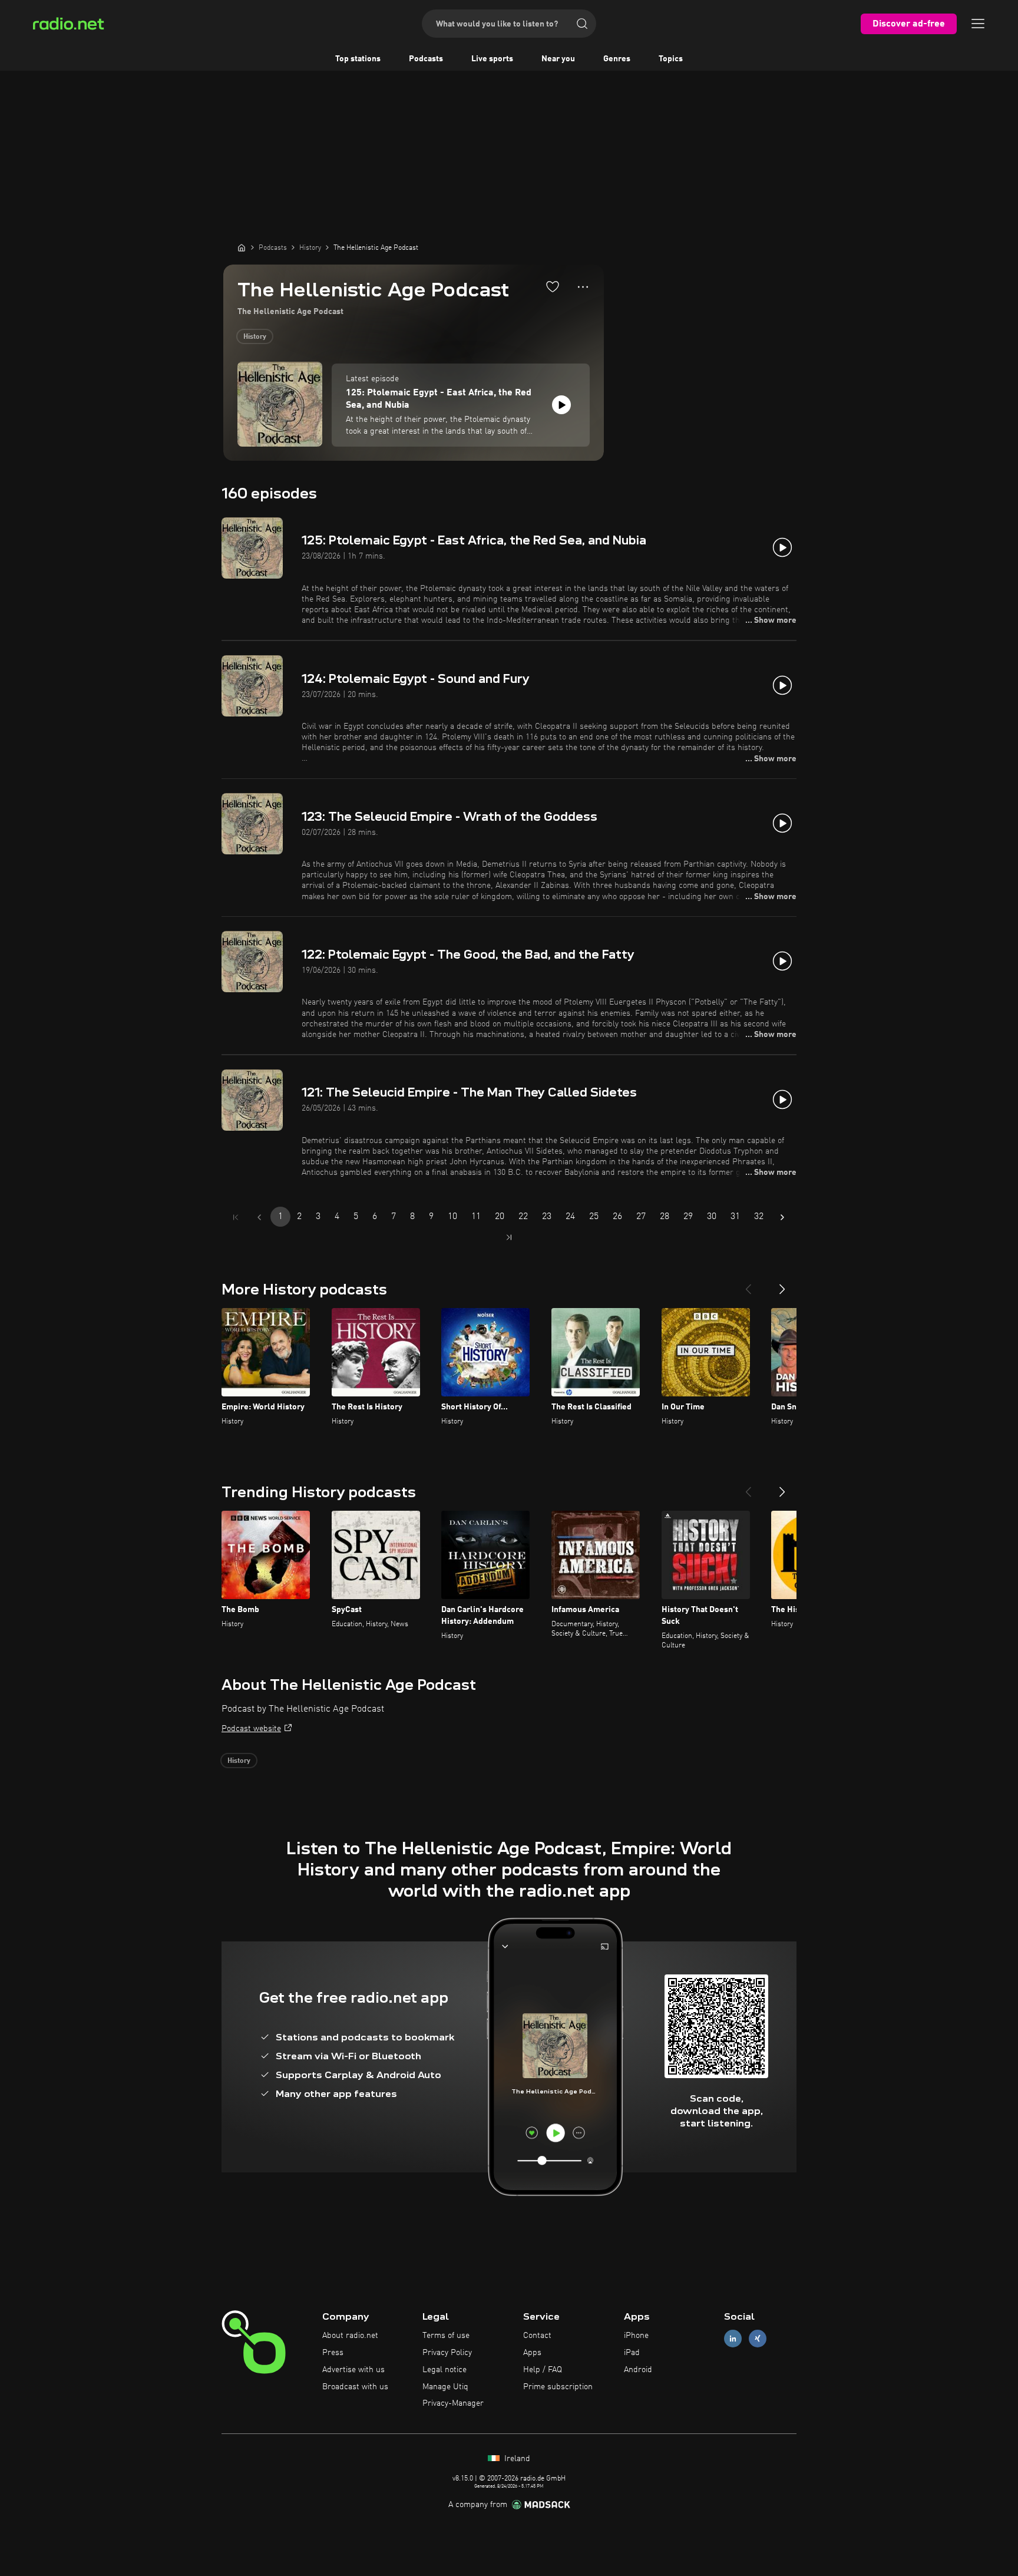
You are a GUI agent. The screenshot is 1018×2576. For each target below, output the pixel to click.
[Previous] (748, 1284)
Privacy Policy (447, 2353)
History (255, 337)
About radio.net (350, 2336)
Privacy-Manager (453, 2403)
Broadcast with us (355, 2387)
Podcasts (426, 59)
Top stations (358, 59)
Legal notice (444, 2370)
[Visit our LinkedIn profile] (733, 2339)
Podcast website (251, 1729)
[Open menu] (978, 24)
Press (333, 2353)
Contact (537, 2336)
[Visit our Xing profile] (758, 2339)
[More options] (583, 287)
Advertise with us (353, 2370)
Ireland (516, 2459)
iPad (632, 2353)
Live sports (492, 59)
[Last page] (509, 1237)
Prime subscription (558, 2387)
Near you (558, 59)
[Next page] (782, 1217)
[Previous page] (259, 1217)
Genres (617, 59)
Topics (671, 59)
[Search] (582, 24)
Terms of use (446, 2336)
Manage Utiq (445, 2387)
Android (638, 2370)
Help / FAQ (543, 2370)
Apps (532, 2353)
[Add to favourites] (553, 286)
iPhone (636, 2336)
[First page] (236, 1217)
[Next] (782, 1284)
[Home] (242, 247)
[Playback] (561, 405)
